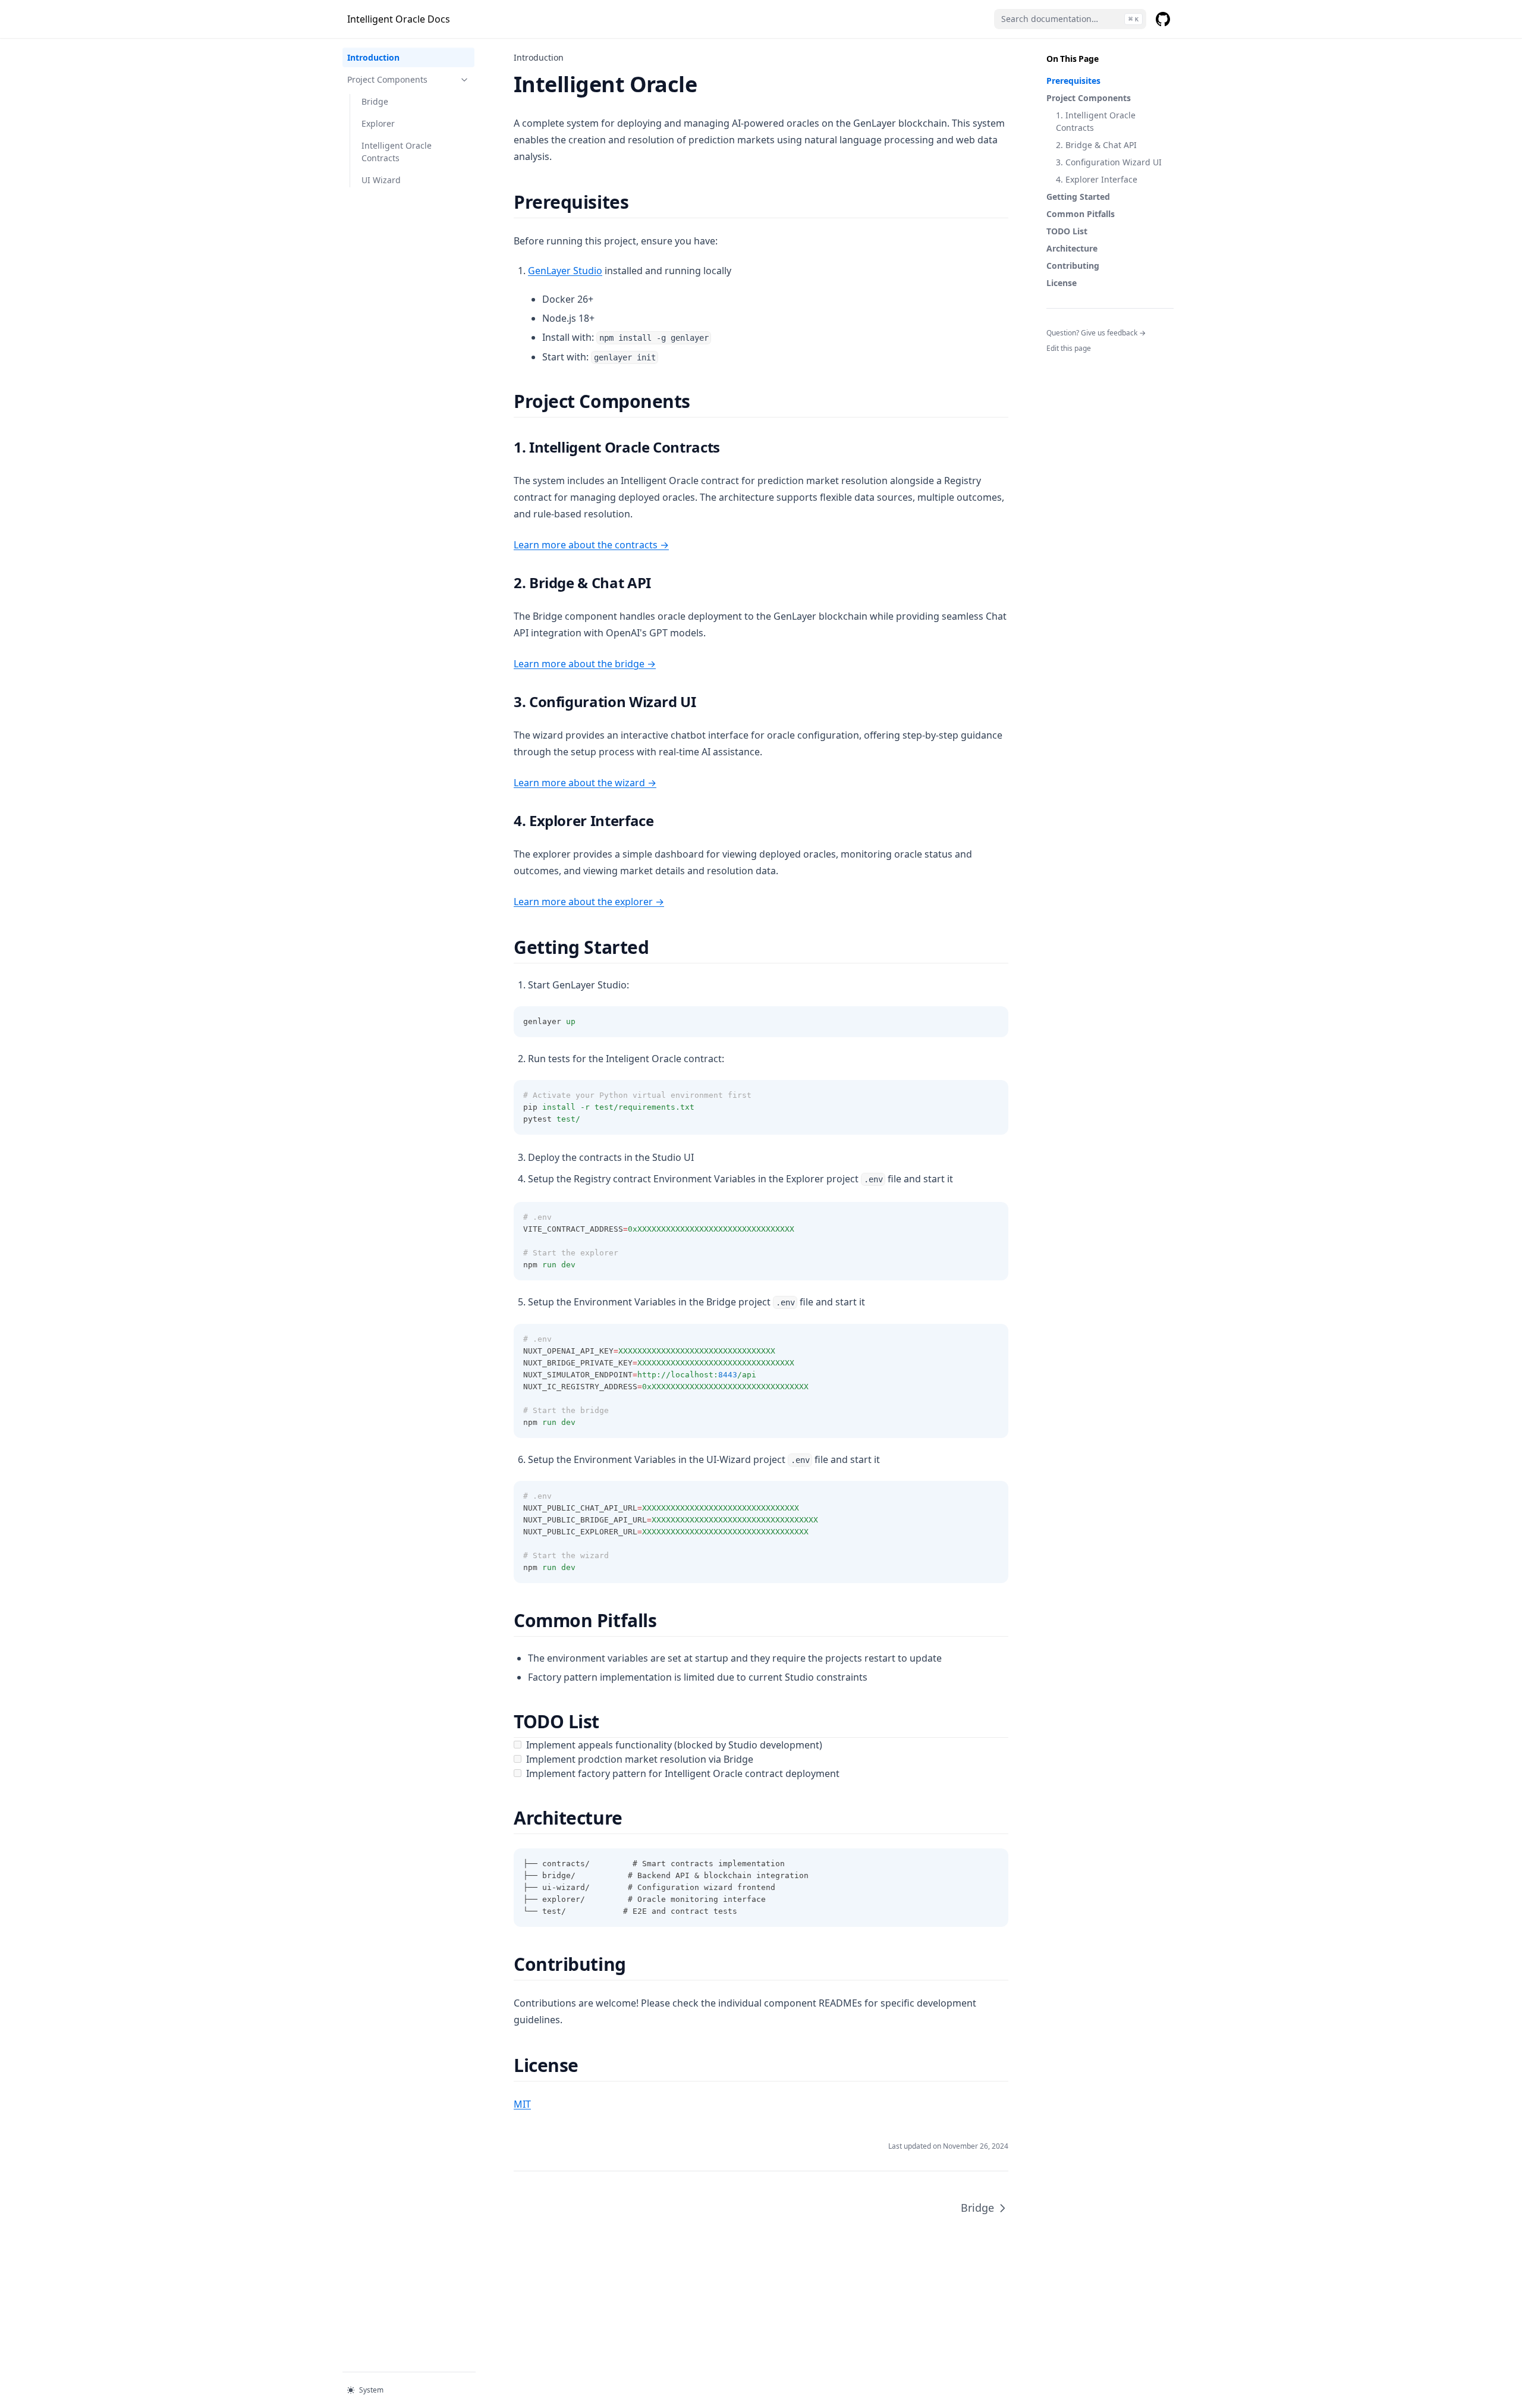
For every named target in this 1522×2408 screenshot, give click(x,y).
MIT (522, 2104)
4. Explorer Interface (1097, 179)
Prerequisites (1073, 81)
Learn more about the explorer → (589, 902)
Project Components (1089, 98)
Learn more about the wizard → (585, 783)
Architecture (1072, 248)
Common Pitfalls (1081, 214)
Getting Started (1078, 197)
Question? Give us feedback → (1096, 333)
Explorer (378, 123)
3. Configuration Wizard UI (1109, 162)
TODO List (1067, 231)
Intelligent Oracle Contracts (397, 152)
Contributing (1073, 266)
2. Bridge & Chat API (1096, 145)
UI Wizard (381, 180)
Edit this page (1069, 348)
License (1062, 283)
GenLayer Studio (565, 271)
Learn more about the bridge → (585, 664)
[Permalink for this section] (639, 202)
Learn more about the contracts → (591, 545)
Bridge (375, 101)
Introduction (373, 57)
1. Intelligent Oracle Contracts (1096, 121)
